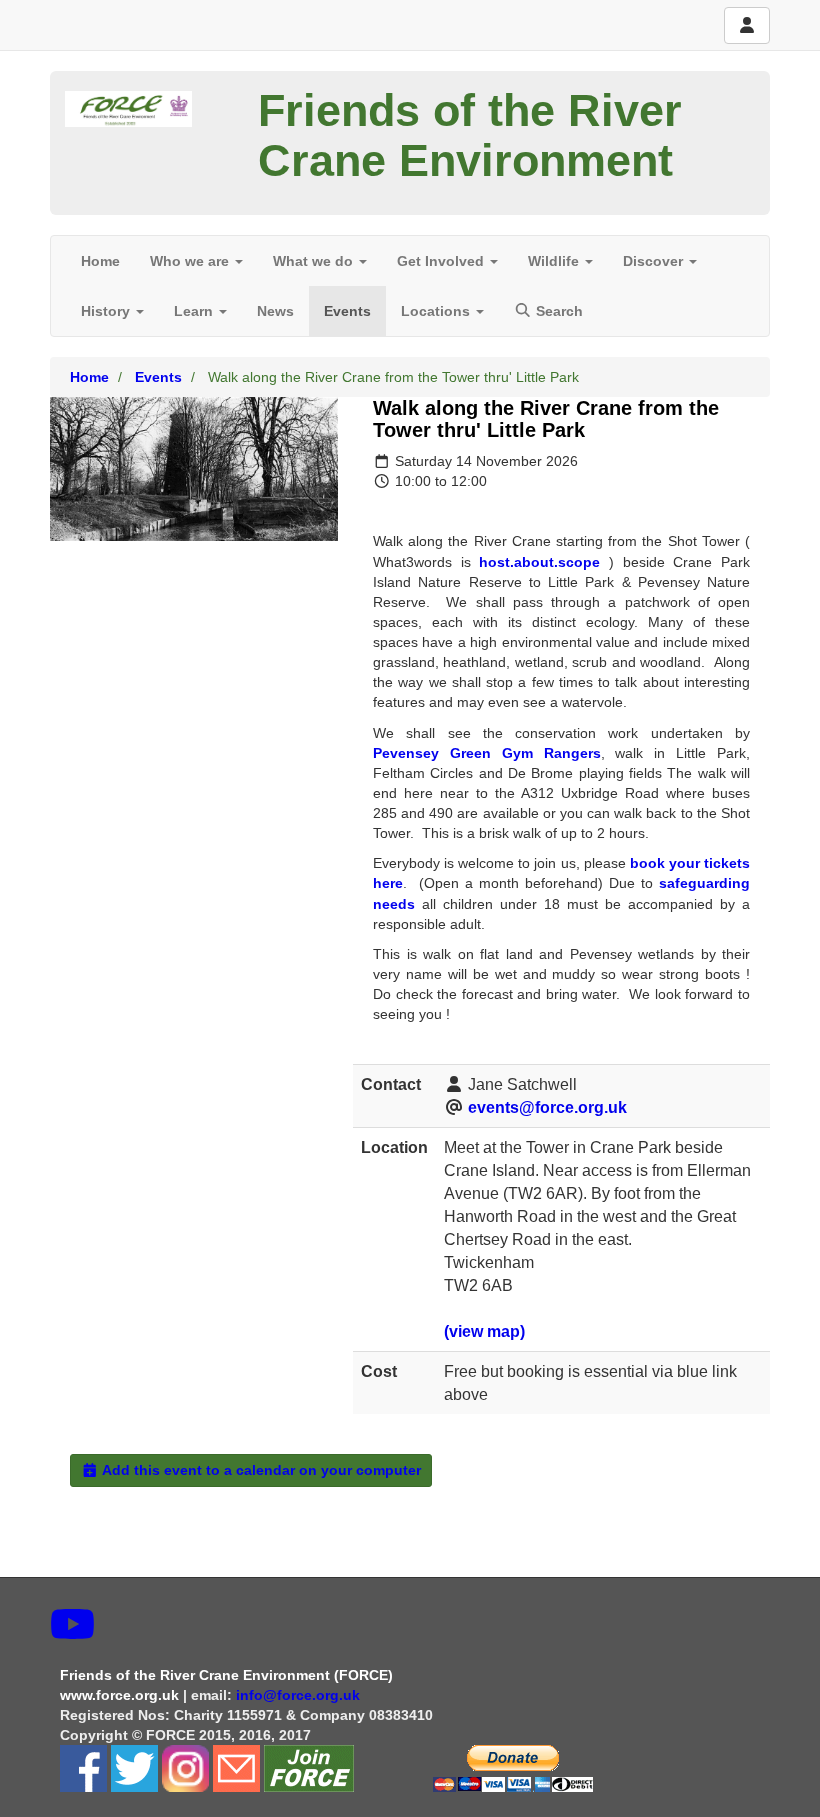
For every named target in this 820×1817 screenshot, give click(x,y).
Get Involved (442, 261)
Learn (195, 311)
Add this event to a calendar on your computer (260, 1470)
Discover (655, 261)
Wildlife (555, 261)
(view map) (484, 1331)
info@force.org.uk (300, 1695)
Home (100, 261)
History (107, 311)
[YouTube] (72, 1625)
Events (347, 311)
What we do (315, 261)
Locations (437, 311)
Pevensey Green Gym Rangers (487, 753)
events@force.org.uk (547, 1107)
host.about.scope (539, 562)
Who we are (191, 261)
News (275, 311)
